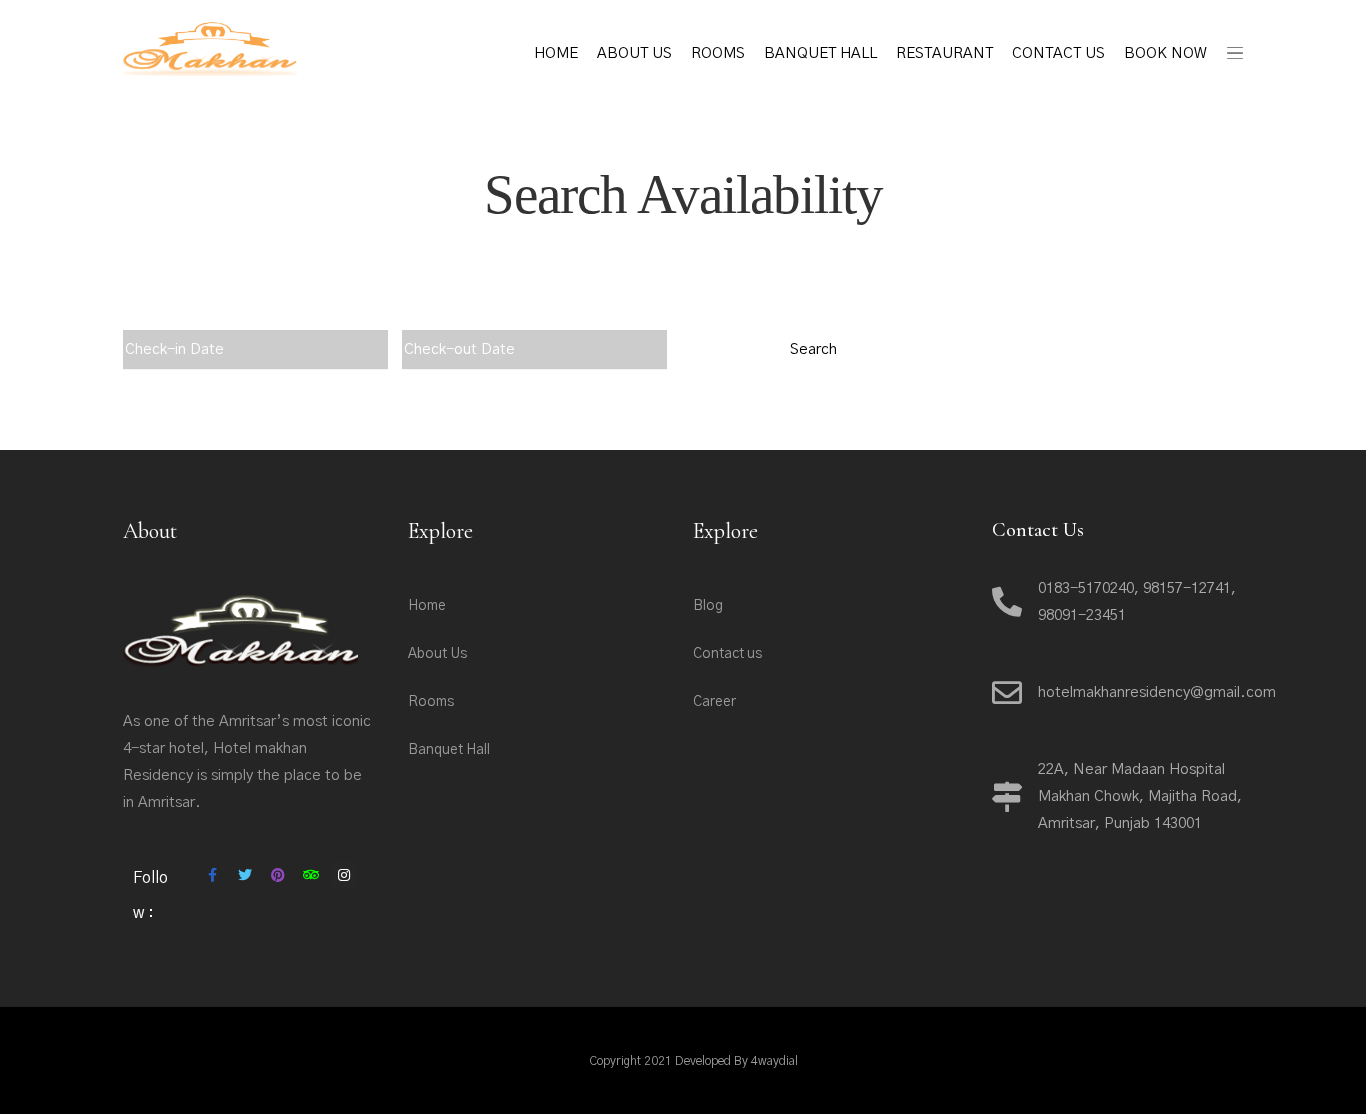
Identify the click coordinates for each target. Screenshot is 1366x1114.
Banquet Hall (820, 53)
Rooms (718, 53)
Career (714, 702)
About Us (634, 53)
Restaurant (944, 53)
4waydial (774, 1061)
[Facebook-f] (212, 875)
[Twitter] (245, 875)
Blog (708, 606)
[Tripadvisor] (311, 875)
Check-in (160, 316)
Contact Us (1058, 53)
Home (556, 53)
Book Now (1165, 53)
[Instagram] (344, 875)
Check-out (445, 316)
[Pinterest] (278, 875)
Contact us (727, 654)
